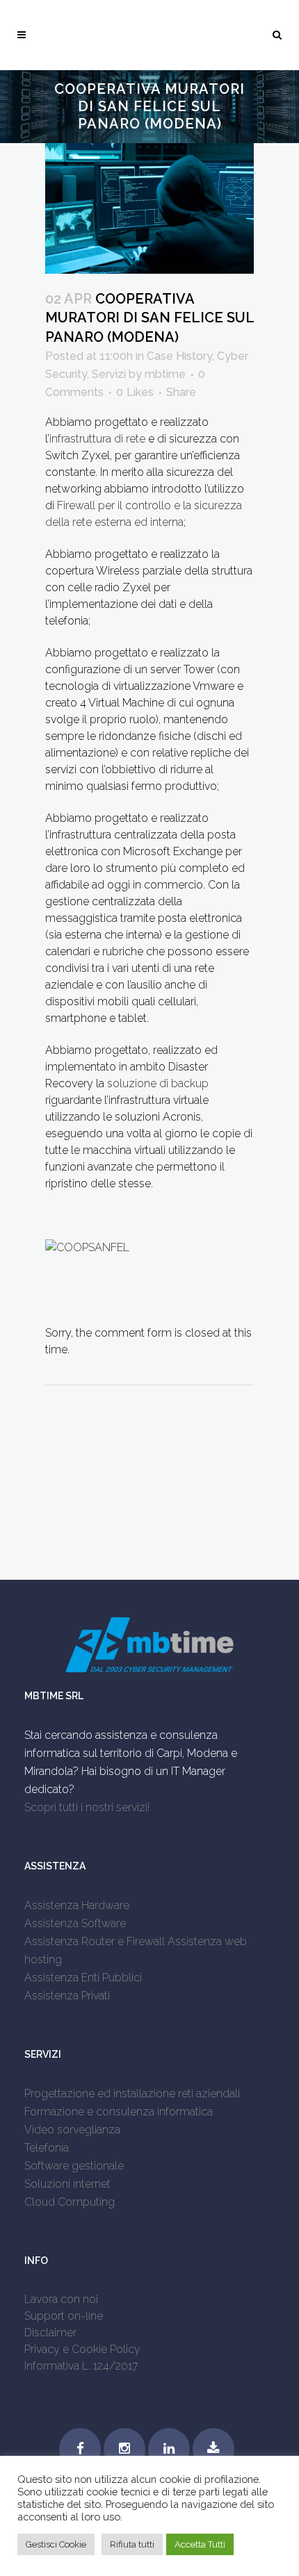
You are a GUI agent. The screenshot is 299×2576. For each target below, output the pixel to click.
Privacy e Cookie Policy (82, 2349)
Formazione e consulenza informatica (119, 2112)
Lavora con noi (61, 2299)
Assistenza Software (75, 1923)
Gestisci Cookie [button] (56, 2544)
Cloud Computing (70, 2202)
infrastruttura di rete (97, 439)
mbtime (165, 374)
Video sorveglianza (72, 2130)
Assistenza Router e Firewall (95, 1941)
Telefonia (47, 2148)
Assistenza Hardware (77, 1905)
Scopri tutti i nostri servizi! (87, 1807)
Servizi (109, 374)
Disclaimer (50, 2333)
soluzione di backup (158, 1083)
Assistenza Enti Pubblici (83, 1978)
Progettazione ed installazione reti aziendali (132, 2094)
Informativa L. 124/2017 (81, 2366)
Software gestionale (74, 2166)
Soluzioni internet (67, 2184)
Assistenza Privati (67, 1996)
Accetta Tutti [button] (200, 2544)
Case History (179, 356)
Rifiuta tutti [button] (132, 2544)
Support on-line (64, 2316)
